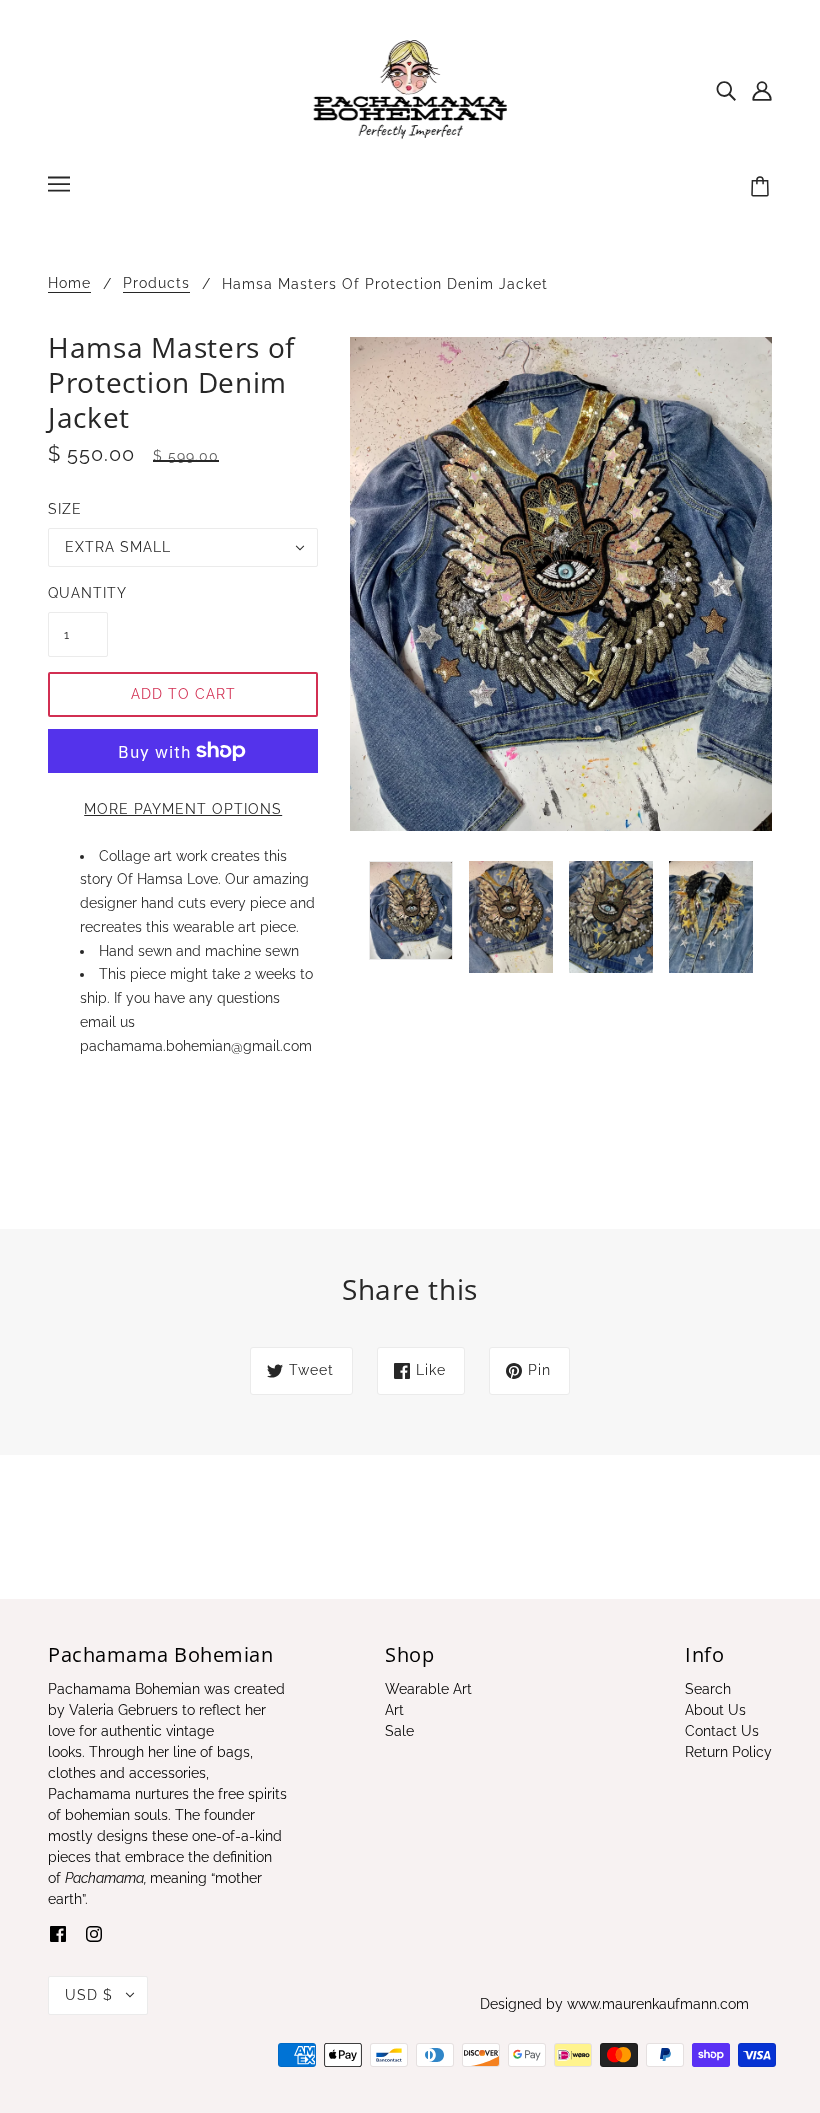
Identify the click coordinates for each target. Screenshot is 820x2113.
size (65, 509)
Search (708, 1689)
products (156, 283)
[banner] (410, 89)
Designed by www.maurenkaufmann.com (614, 2004)
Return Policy (728, 1752)
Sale (399, 1731)
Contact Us (722, 1731)
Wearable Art (428, 1689)
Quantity (78, 593)
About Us (715, 1710)
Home (69, 283)
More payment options (183, 809)
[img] (726, 89)
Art (394, 1710)
